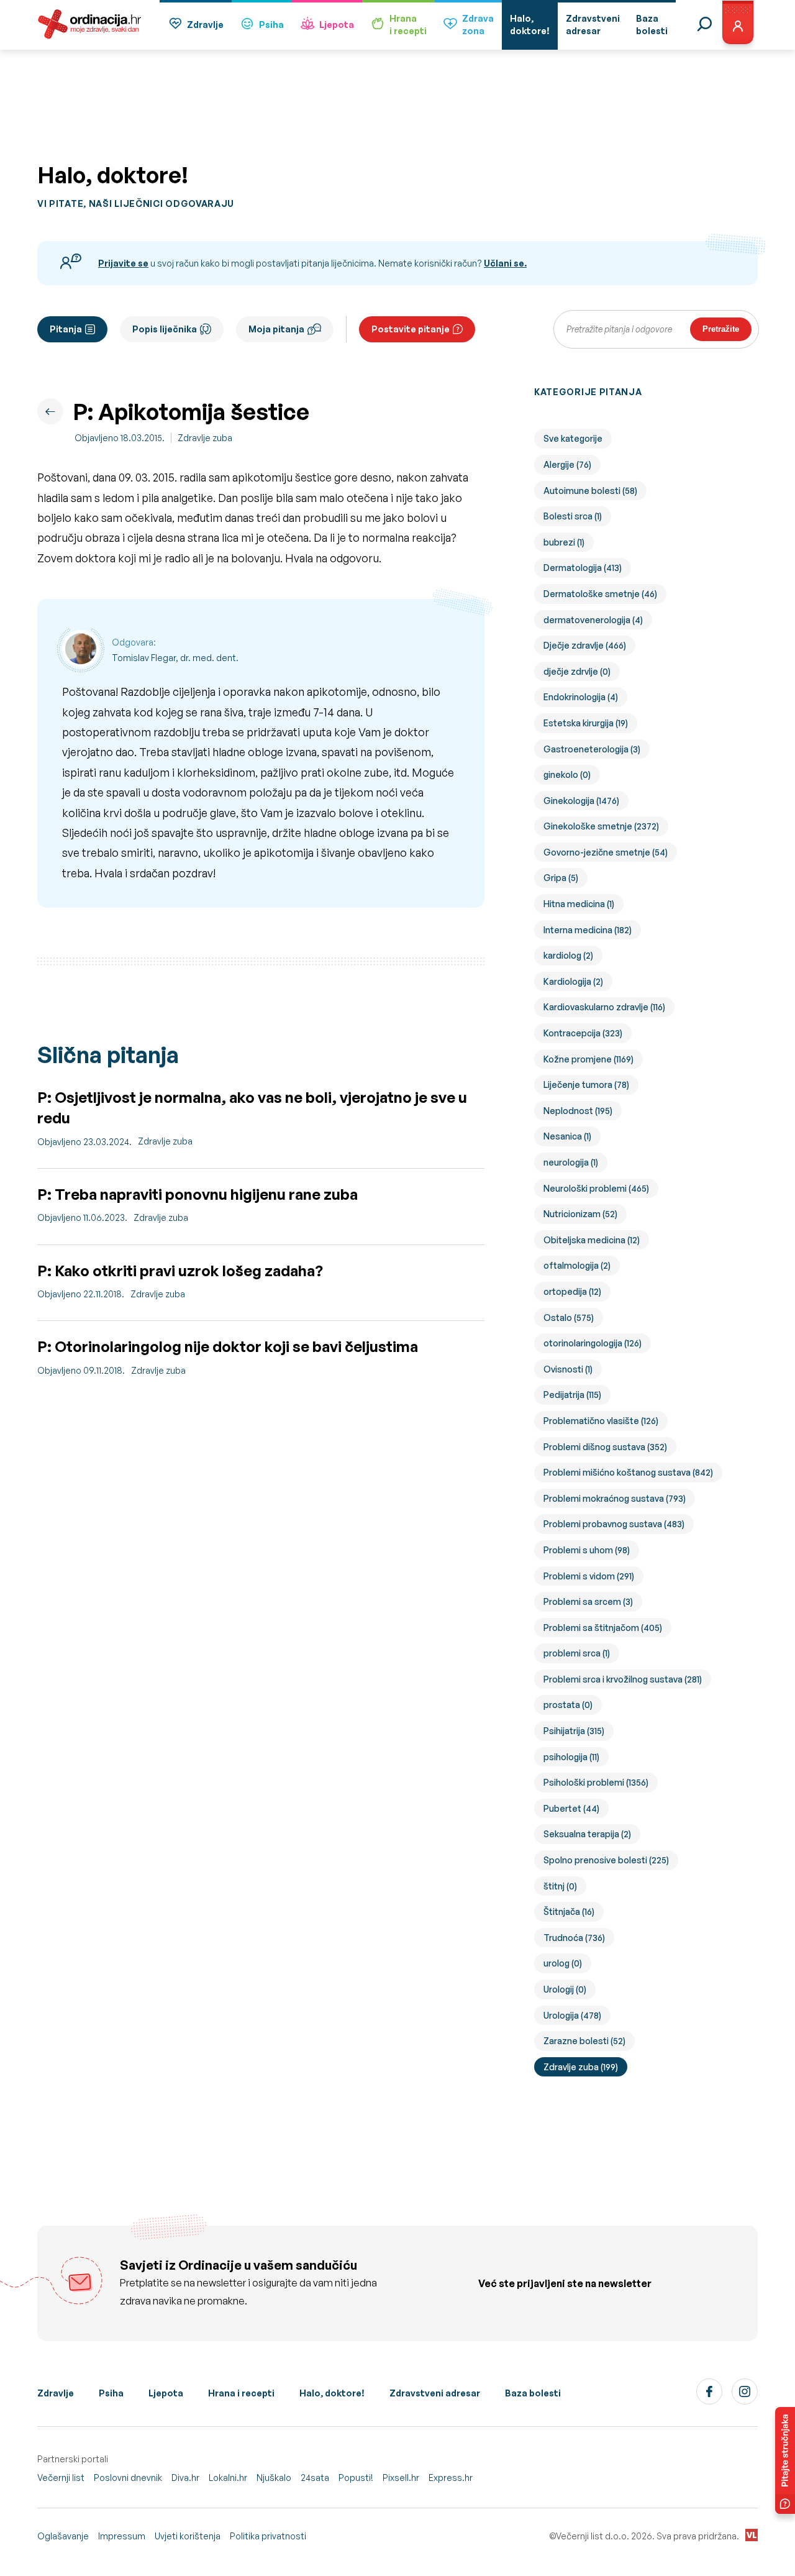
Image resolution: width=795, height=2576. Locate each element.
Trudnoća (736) (574, 1938)
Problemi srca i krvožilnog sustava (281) (623, 1679)
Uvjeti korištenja (188, 2536)
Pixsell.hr (401, 2478)
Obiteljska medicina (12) (592, 1240)
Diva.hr (185, 2478)
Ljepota (337, 25)
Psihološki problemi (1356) (596, 1782)
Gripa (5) (561, 878)
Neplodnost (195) (578, 1111)
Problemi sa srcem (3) (588, 1601)
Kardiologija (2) (573, 981)
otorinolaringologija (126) (593, 1343)
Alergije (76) (567, 464)
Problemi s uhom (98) (587, 1550)
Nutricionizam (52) (580, 1214)
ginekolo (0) (567, 774)
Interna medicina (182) (588, 930)
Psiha (271, 25)
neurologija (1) (571, 1162)
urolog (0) (563, 1963)
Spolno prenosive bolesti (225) (606, 1860)
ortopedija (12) (572, 1291)
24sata (315, 2478)
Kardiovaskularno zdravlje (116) (604, 1007)
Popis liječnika (165, 329)
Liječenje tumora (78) (586, 1085)
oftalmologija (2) (577, 1265)
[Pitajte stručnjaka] (785, 2460)
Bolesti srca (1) (573, 516)
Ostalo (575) (569, 1318)
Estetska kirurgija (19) (586, 723)
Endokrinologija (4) (581, 697)
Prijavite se (123, 263)
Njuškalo (274, 2478)
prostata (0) (568, 1705)
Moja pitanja (276, 329)
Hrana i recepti (241, 2393)
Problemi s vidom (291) (589, 1576)
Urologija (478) (572, 2015)
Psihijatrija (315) (574, 1731)
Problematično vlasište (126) (601, 1421)
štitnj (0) (560, 1886)
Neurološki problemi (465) (596, 1188)
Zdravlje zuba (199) (581, 2067)
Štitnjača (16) (569, 1911)
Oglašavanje (63, 2536)
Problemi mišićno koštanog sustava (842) (628, 1472)
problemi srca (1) (577, 1653)
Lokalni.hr (228, 2478)
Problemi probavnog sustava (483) (614, 1524)
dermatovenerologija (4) (593, 620)
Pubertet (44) (571, 1808)
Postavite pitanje (411, 329)
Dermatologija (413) (583, 568)
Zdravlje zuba (205, 438)
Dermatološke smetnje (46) (600, 594)
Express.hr (451, 2478)
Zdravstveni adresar (435, 2393)
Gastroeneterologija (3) (592, 749)
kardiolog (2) (568, 955)
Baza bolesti (533, 2393)
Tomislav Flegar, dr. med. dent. (175, 658)
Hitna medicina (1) (579, 904)
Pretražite (721, 329)
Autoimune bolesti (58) (590, 491)
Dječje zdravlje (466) (585, 645)
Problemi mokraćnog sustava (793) (615, 1498)
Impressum (122, 2536)
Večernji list (61, 2478)
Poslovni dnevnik (128, 2478)
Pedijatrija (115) (572, 1395)
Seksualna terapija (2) (587, 1834)
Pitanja (66, 329)
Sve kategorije (573, 438)
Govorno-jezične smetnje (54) (606, 852)
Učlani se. (505, 263)
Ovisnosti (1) (568, 1369)
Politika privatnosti (268, 2536)
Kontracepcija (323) (583, 1033)
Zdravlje (205, 25)
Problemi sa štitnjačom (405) (603, 1628)
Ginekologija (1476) (581, 801)
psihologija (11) (571, 1757)
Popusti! (356, 2478)
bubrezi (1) (564, 542)
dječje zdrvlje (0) (577, 671)
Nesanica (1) (567, 1136)
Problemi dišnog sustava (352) (605, 1447)
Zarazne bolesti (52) (584, 2041)
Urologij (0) (565, 1989)
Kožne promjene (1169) (588, 1059)
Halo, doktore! (332, 2393)
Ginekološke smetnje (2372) (601, 826)
